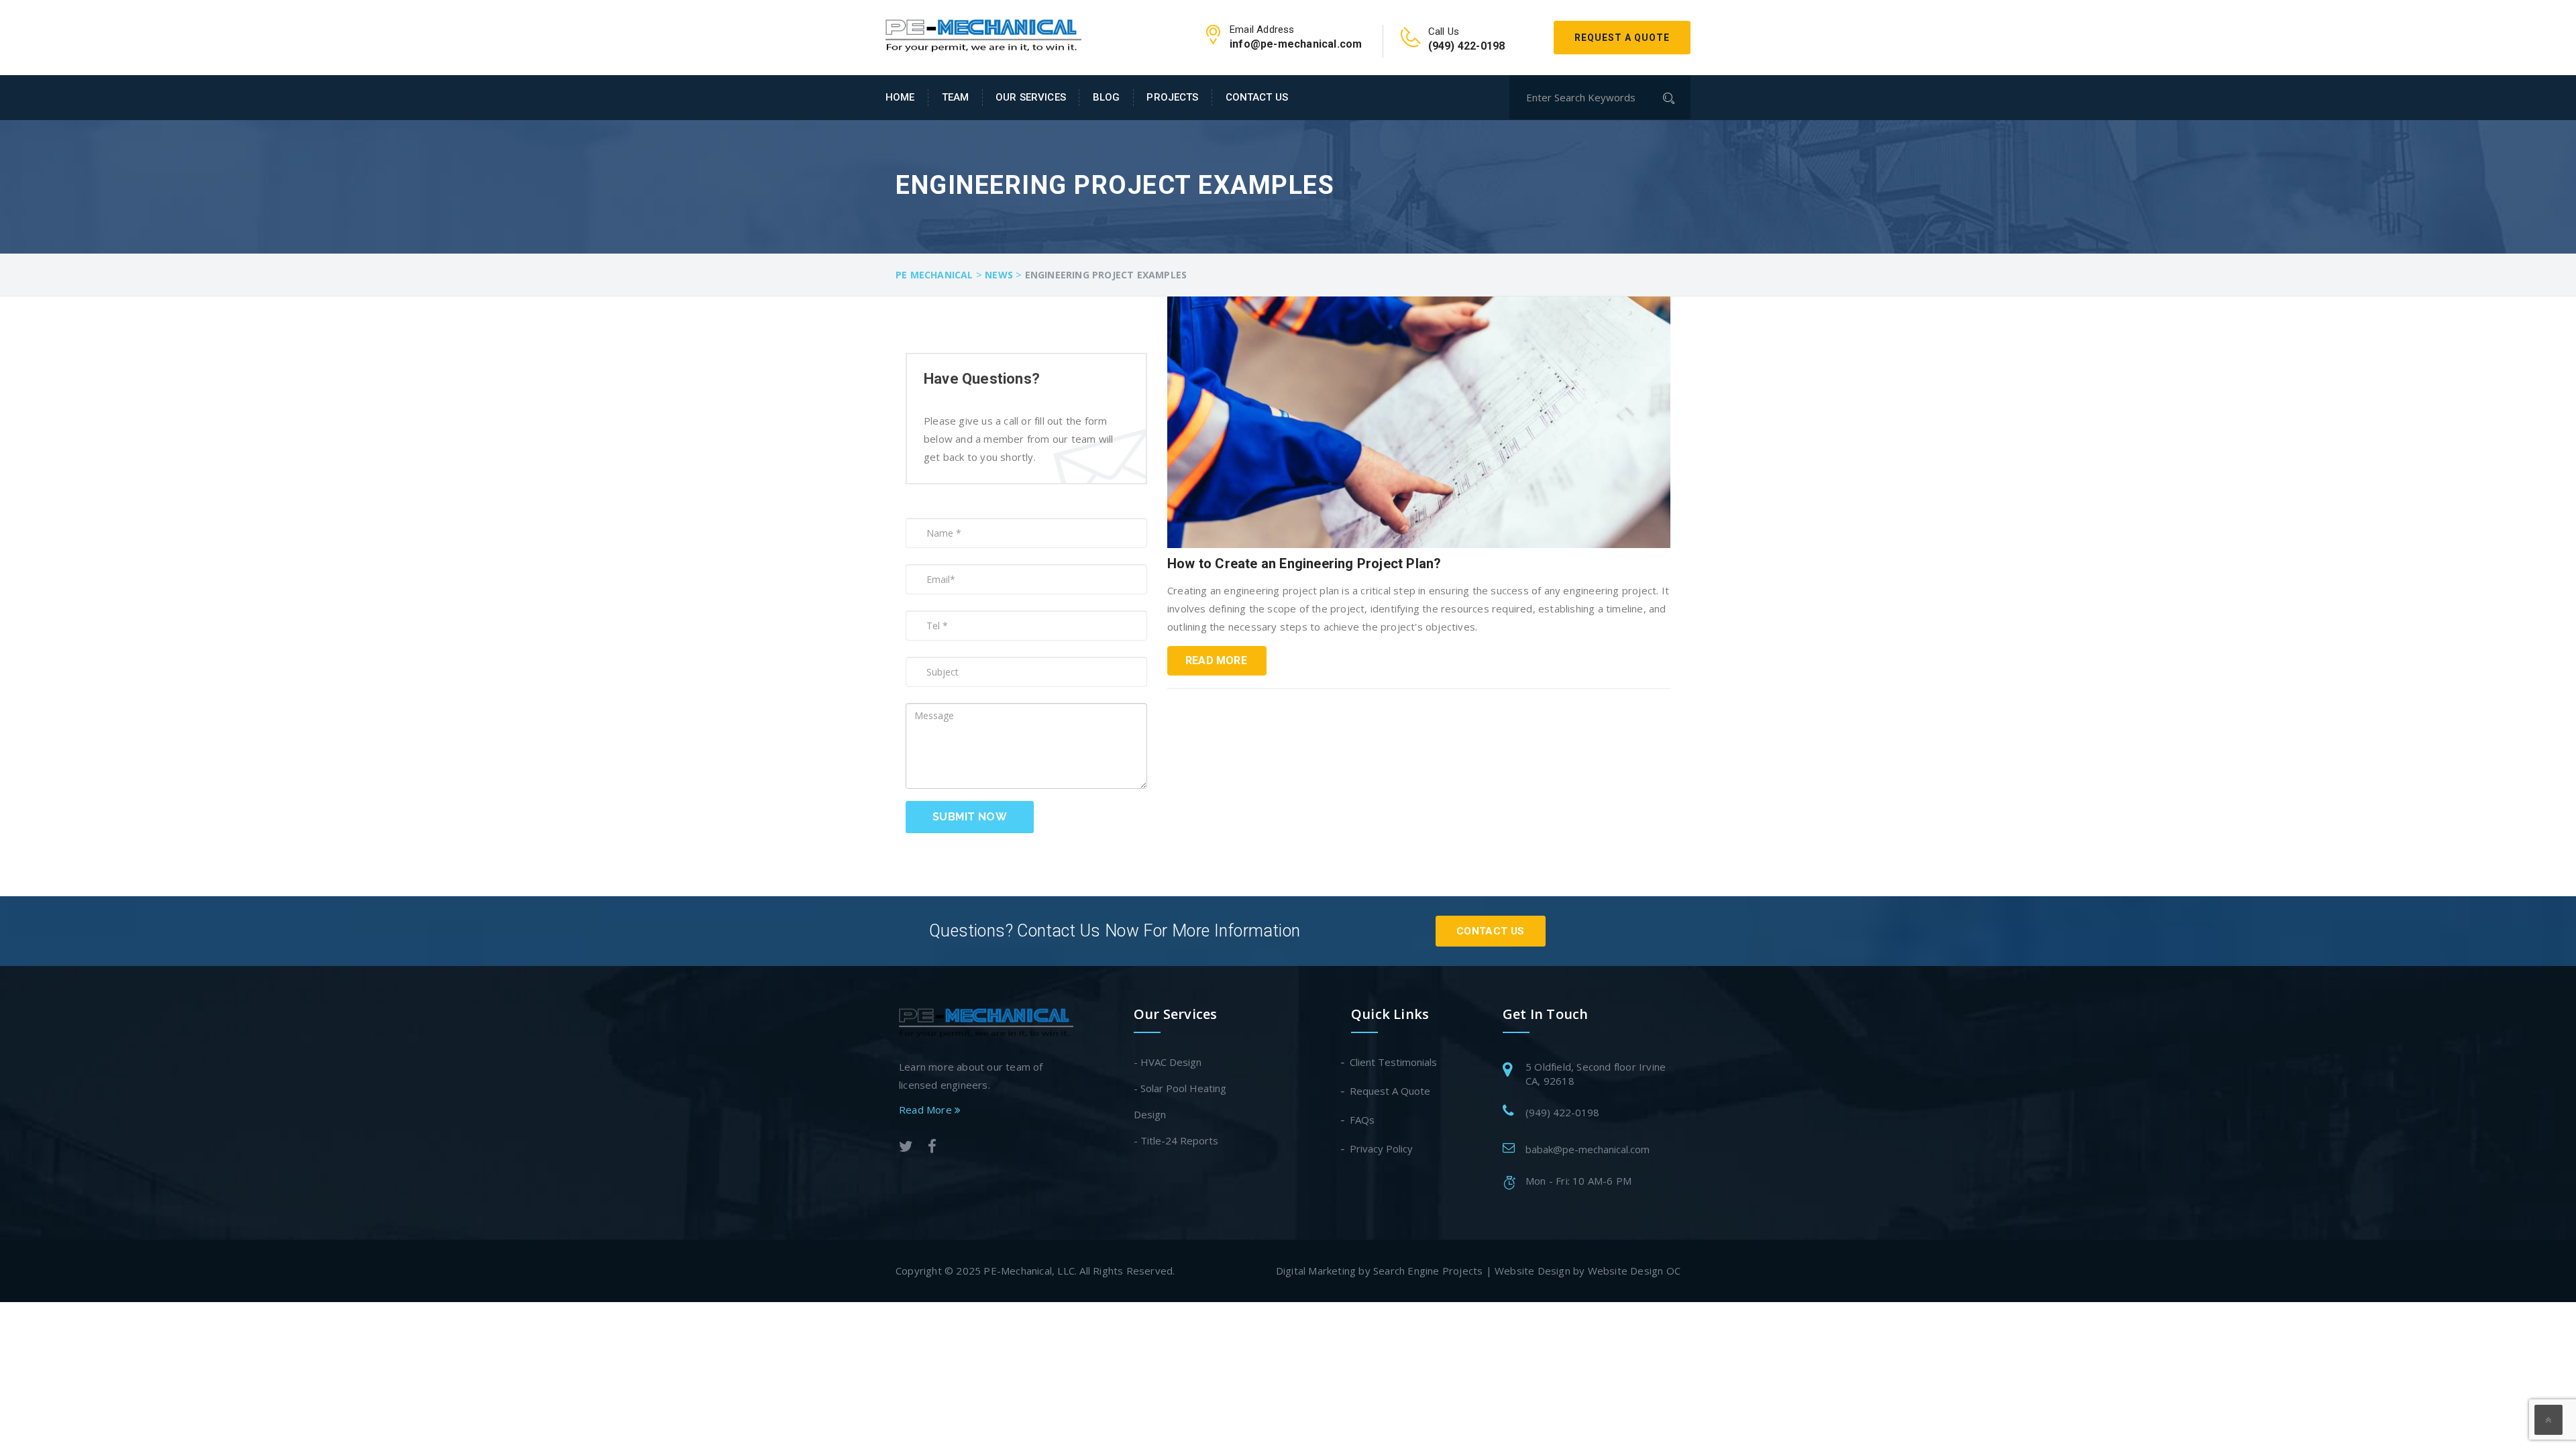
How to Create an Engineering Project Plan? (1304, 563)
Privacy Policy (1382, 1148)
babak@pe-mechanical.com (1588, 1149)
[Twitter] (906, 1148)
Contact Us (1257, 97)
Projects (1172, 97)
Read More (1216, 660)
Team (956, 97)
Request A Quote (1622, 38)
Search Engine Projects (1428, 1271)
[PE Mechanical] (983, 32)
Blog (1107, 97)
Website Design (1533, 1271)
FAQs (1363, 1120)
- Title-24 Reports (1176, 1140)
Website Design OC (1634, 1271)
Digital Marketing (1316, 1271)
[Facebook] (932, 1148)
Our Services (1031, 97)
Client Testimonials (1394, 1062)
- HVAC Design (1168, 1062)
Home (900, 97)
